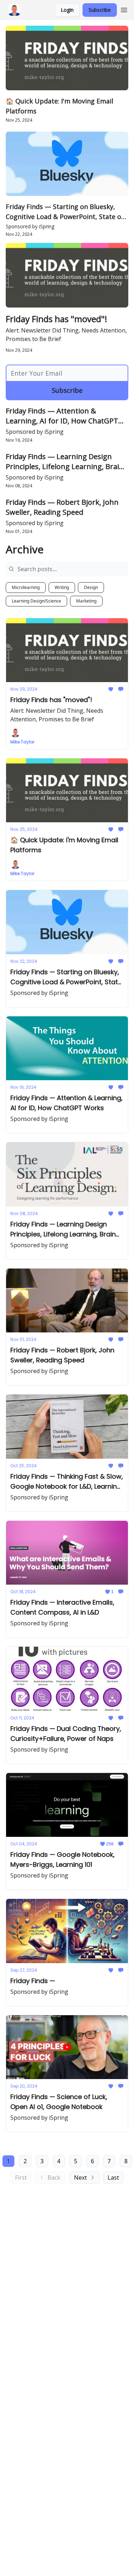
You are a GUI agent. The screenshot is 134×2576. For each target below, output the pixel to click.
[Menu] (124, 9)
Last (113, 2178)
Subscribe (100, 10)
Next (80, 2178)
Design (91, 587)
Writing (62, 587)
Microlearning (26, 587)
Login (67, 10)
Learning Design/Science (36, 601)
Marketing (86, 601)
